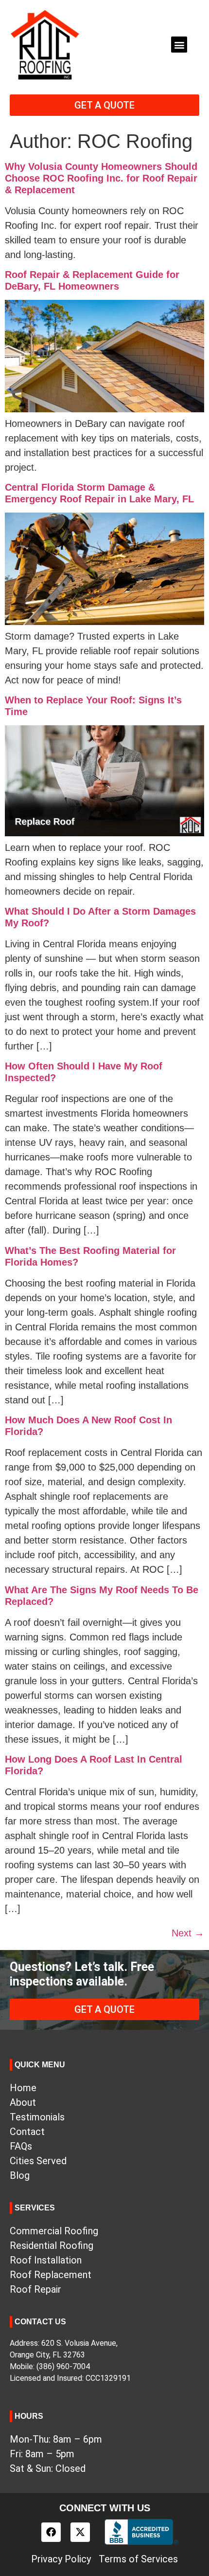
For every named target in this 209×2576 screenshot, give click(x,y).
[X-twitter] (80, 2532)
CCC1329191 (108, 2378)
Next (188, 1933)
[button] (179, 45)
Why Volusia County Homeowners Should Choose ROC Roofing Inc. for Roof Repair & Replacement (101, 178)
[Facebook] (51, 2532)
